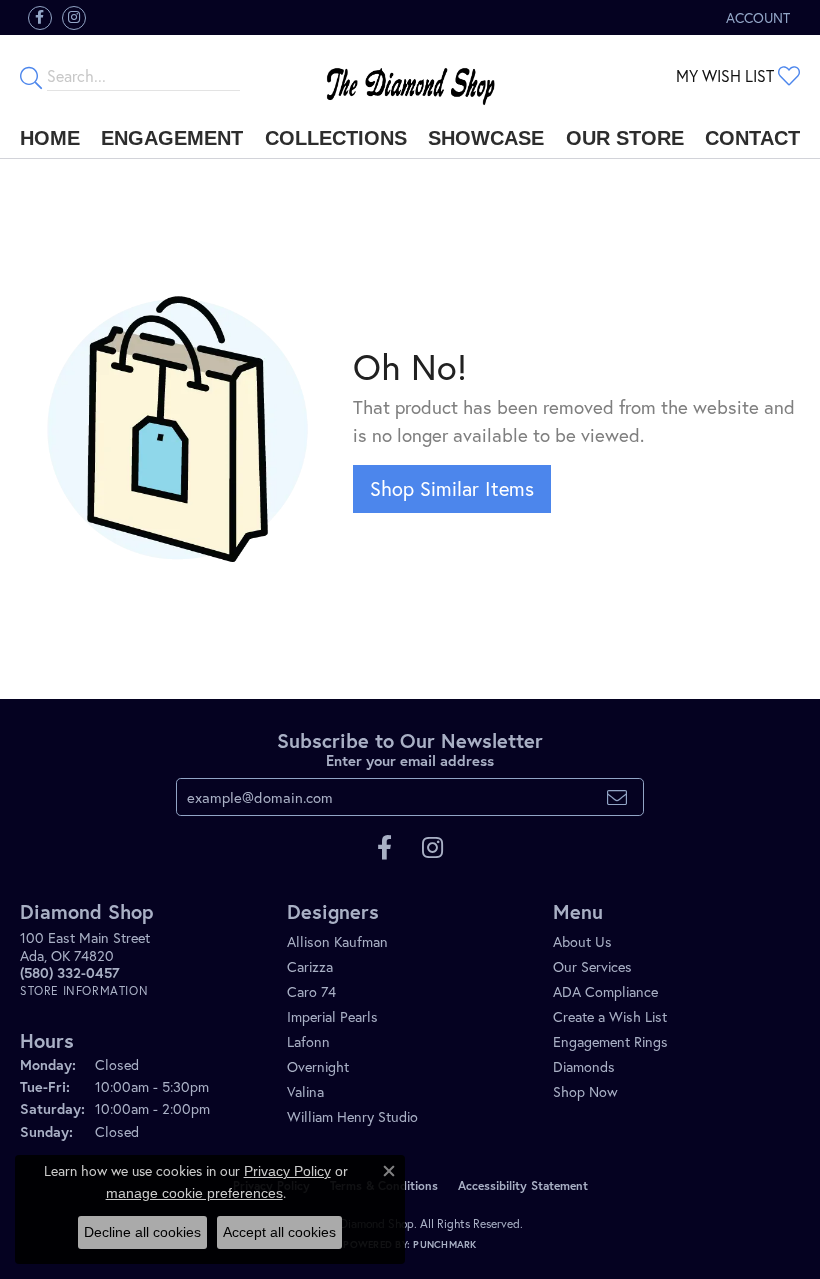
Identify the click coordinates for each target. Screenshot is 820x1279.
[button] (756, 17)
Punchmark (444, 1244)
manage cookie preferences (194, 1193)
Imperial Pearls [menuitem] (332, 1016)
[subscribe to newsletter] (617, 797)
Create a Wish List (610, 1016)
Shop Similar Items (452, 488)
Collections (336, 138)
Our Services (592, 966)
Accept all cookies (279, 1232)
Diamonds (584, 1066)
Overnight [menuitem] (318, 1066)
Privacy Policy (287, 1171)
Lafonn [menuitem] (308, 1041)
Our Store (625, 138)
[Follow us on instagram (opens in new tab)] (74, 18)
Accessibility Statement (523, 1185)
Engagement (172, 138)
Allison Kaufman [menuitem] (337, 941)
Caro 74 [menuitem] (311, 991)
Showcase (486, 138)
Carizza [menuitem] (310, 966)
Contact (752, 138)
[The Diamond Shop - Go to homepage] (410, 76)
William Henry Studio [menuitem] (352, 1116)
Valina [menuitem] (305, 1091)
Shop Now (585, 1091)
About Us (582, 941)
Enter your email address (410, 760)
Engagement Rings (610, 1041)
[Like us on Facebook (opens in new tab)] (40, 18)
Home (50, 138)
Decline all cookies (142, 1232)
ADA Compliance (605, 991)
